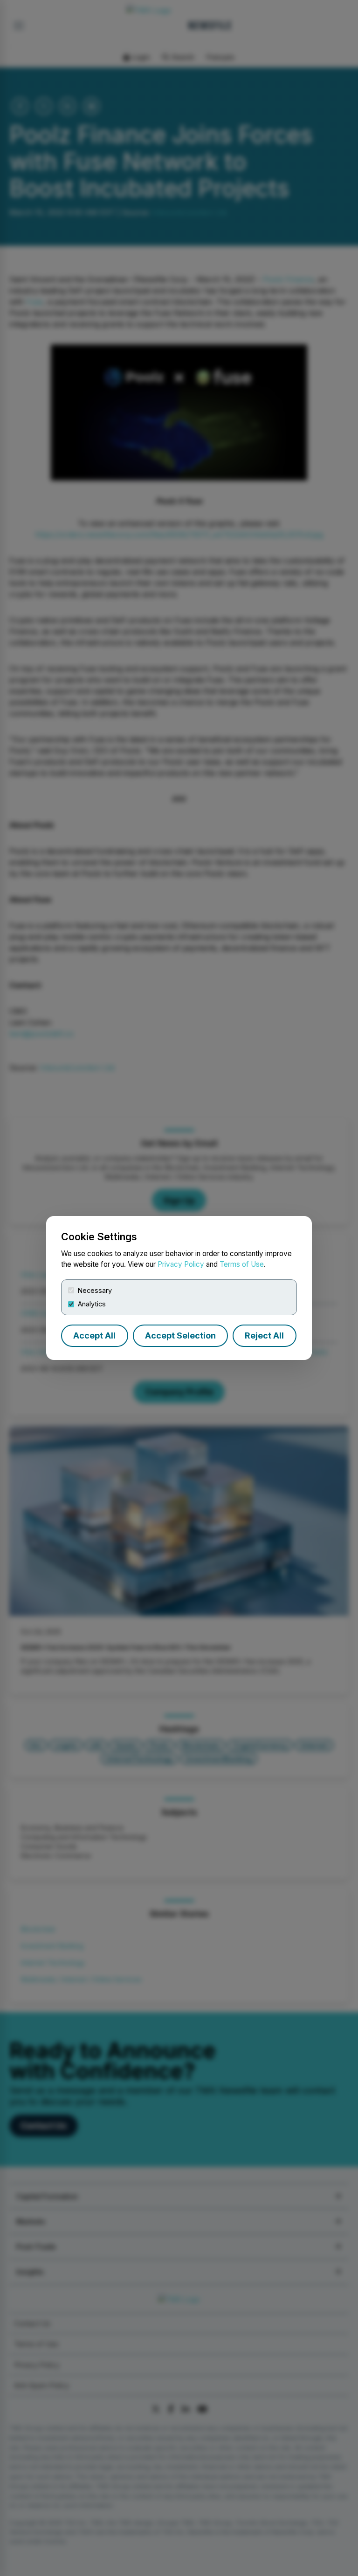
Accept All (94, 1335)
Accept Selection (180, 1335)
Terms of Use (242, 1264)
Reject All (264, 1335)
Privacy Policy (181, 1264)
